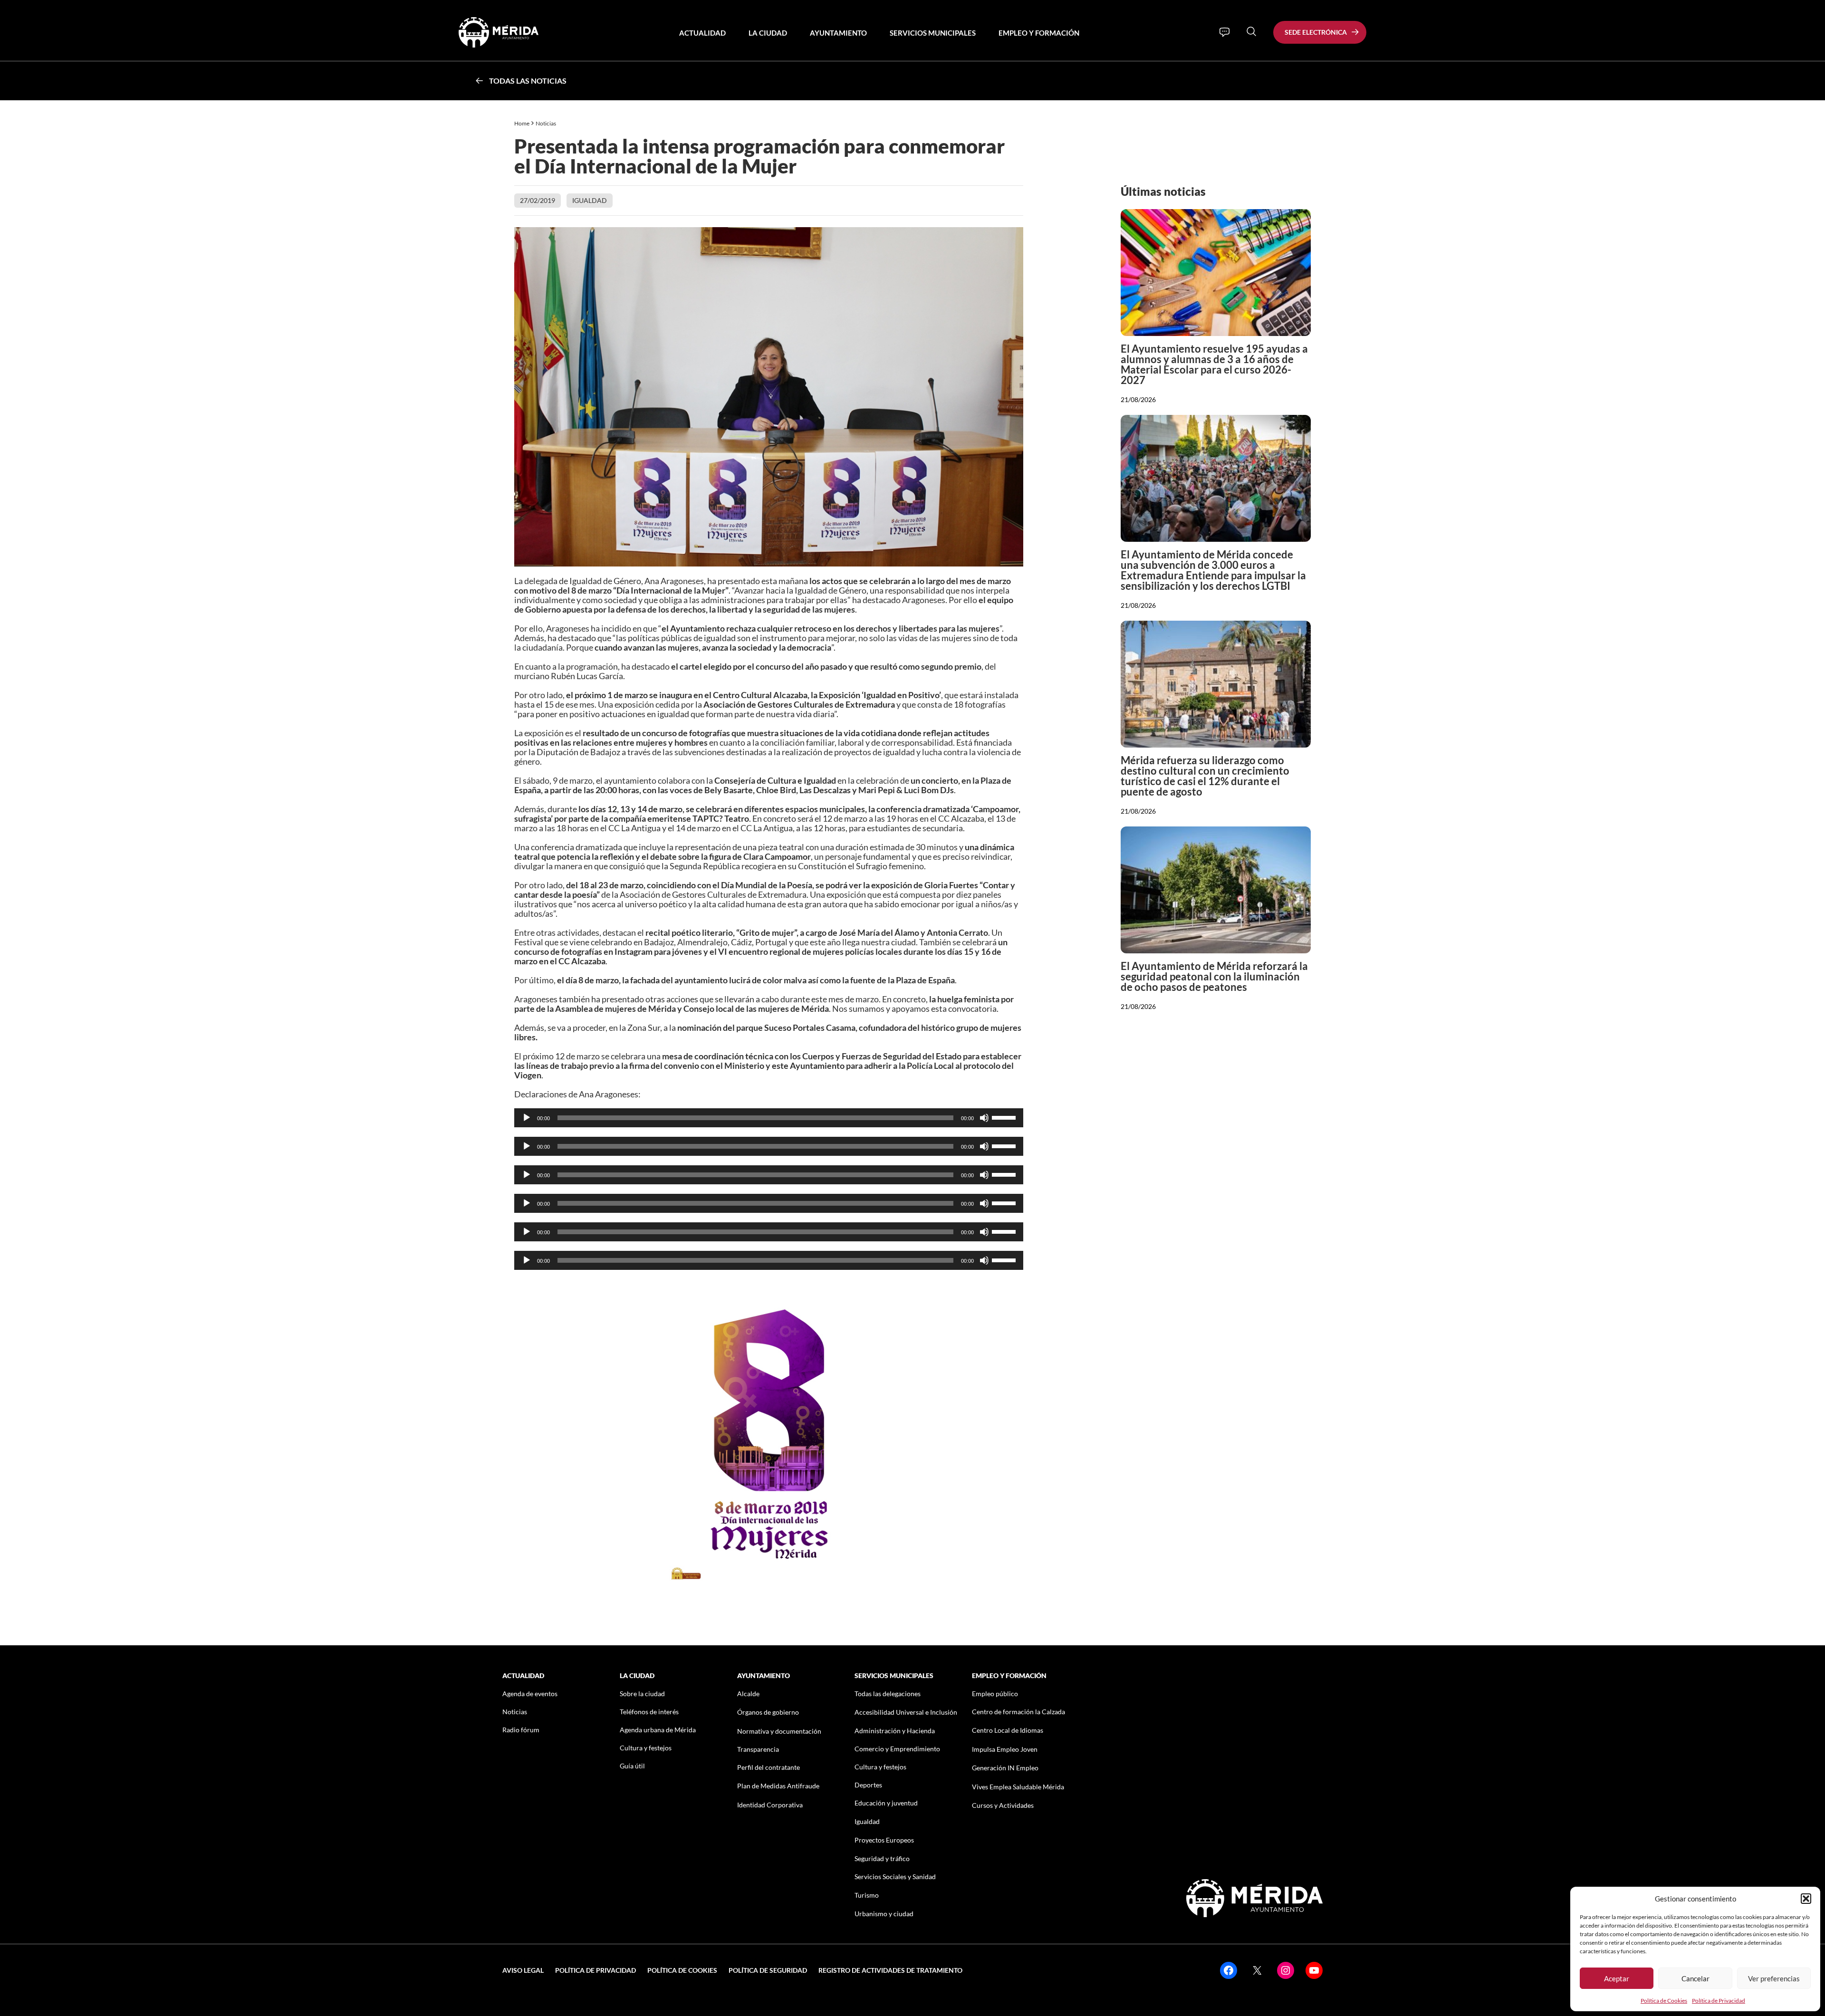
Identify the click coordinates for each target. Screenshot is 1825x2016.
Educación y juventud (886, 1803)
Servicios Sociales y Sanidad (895, 1877)
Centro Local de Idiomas (1008, 1730)
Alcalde (748, 1694)
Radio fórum (521, 1730)
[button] (1806, 1899)
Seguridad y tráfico (882, 1858)
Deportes (868, 1785)
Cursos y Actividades (1003, 1805)
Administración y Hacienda (895, 1731)
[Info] (1225, 32)
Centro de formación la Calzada (1018, 1712)
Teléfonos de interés (649, 1712)
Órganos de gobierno (768, 1712)
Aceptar (1617, 1978)
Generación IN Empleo (1005, 1768)
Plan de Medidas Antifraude (778, 1786)
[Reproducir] (527, 1118)
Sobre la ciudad (642, 1694)
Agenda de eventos (530, 1694)
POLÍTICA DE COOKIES (682, 1970)
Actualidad (702, 33)
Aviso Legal (523, 1970)
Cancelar (1695, 1978)
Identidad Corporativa (770, 1805)
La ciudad (768, 33)
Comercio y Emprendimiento (897, 1749)
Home (522, 123)
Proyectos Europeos (884, 1840)
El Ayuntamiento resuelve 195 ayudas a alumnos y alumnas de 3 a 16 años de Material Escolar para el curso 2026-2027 (1214, 364)
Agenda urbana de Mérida (658, 1730)
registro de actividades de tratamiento (890, 1970)
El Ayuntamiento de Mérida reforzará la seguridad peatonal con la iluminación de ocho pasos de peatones (1214, 976)
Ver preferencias (1774, 1978)
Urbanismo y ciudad (884, 1914)
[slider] (1005, 1117)
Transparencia (758, 1749)
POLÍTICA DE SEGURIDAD (768, 1970)
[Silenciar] (984, 1118)
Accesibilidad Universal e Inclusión (906, 1712)
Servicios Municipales (933, 33)
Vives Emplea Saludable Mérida (1018, 1787)
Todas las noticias (528, 81)
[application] (769, 1118)
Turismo (867, 1895)
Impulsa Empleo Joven (1005, 1749)
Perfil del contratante (768, 1767)
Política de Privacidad (1719, 2001)
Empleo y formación (1039, 33)
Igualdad (590, 200)
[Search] (1251, 31)
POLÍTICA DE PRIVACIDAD (596, 1970)
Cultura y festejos (646, 1748)
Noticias (546, 123)
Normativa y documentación (779, 1731)
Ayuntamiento (838, 33)
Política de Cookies (1664, 2001)
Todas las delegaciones (888, 1694)
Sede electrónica (1316, 32)
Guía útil (632, 1766)
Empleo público (995, 1694)
